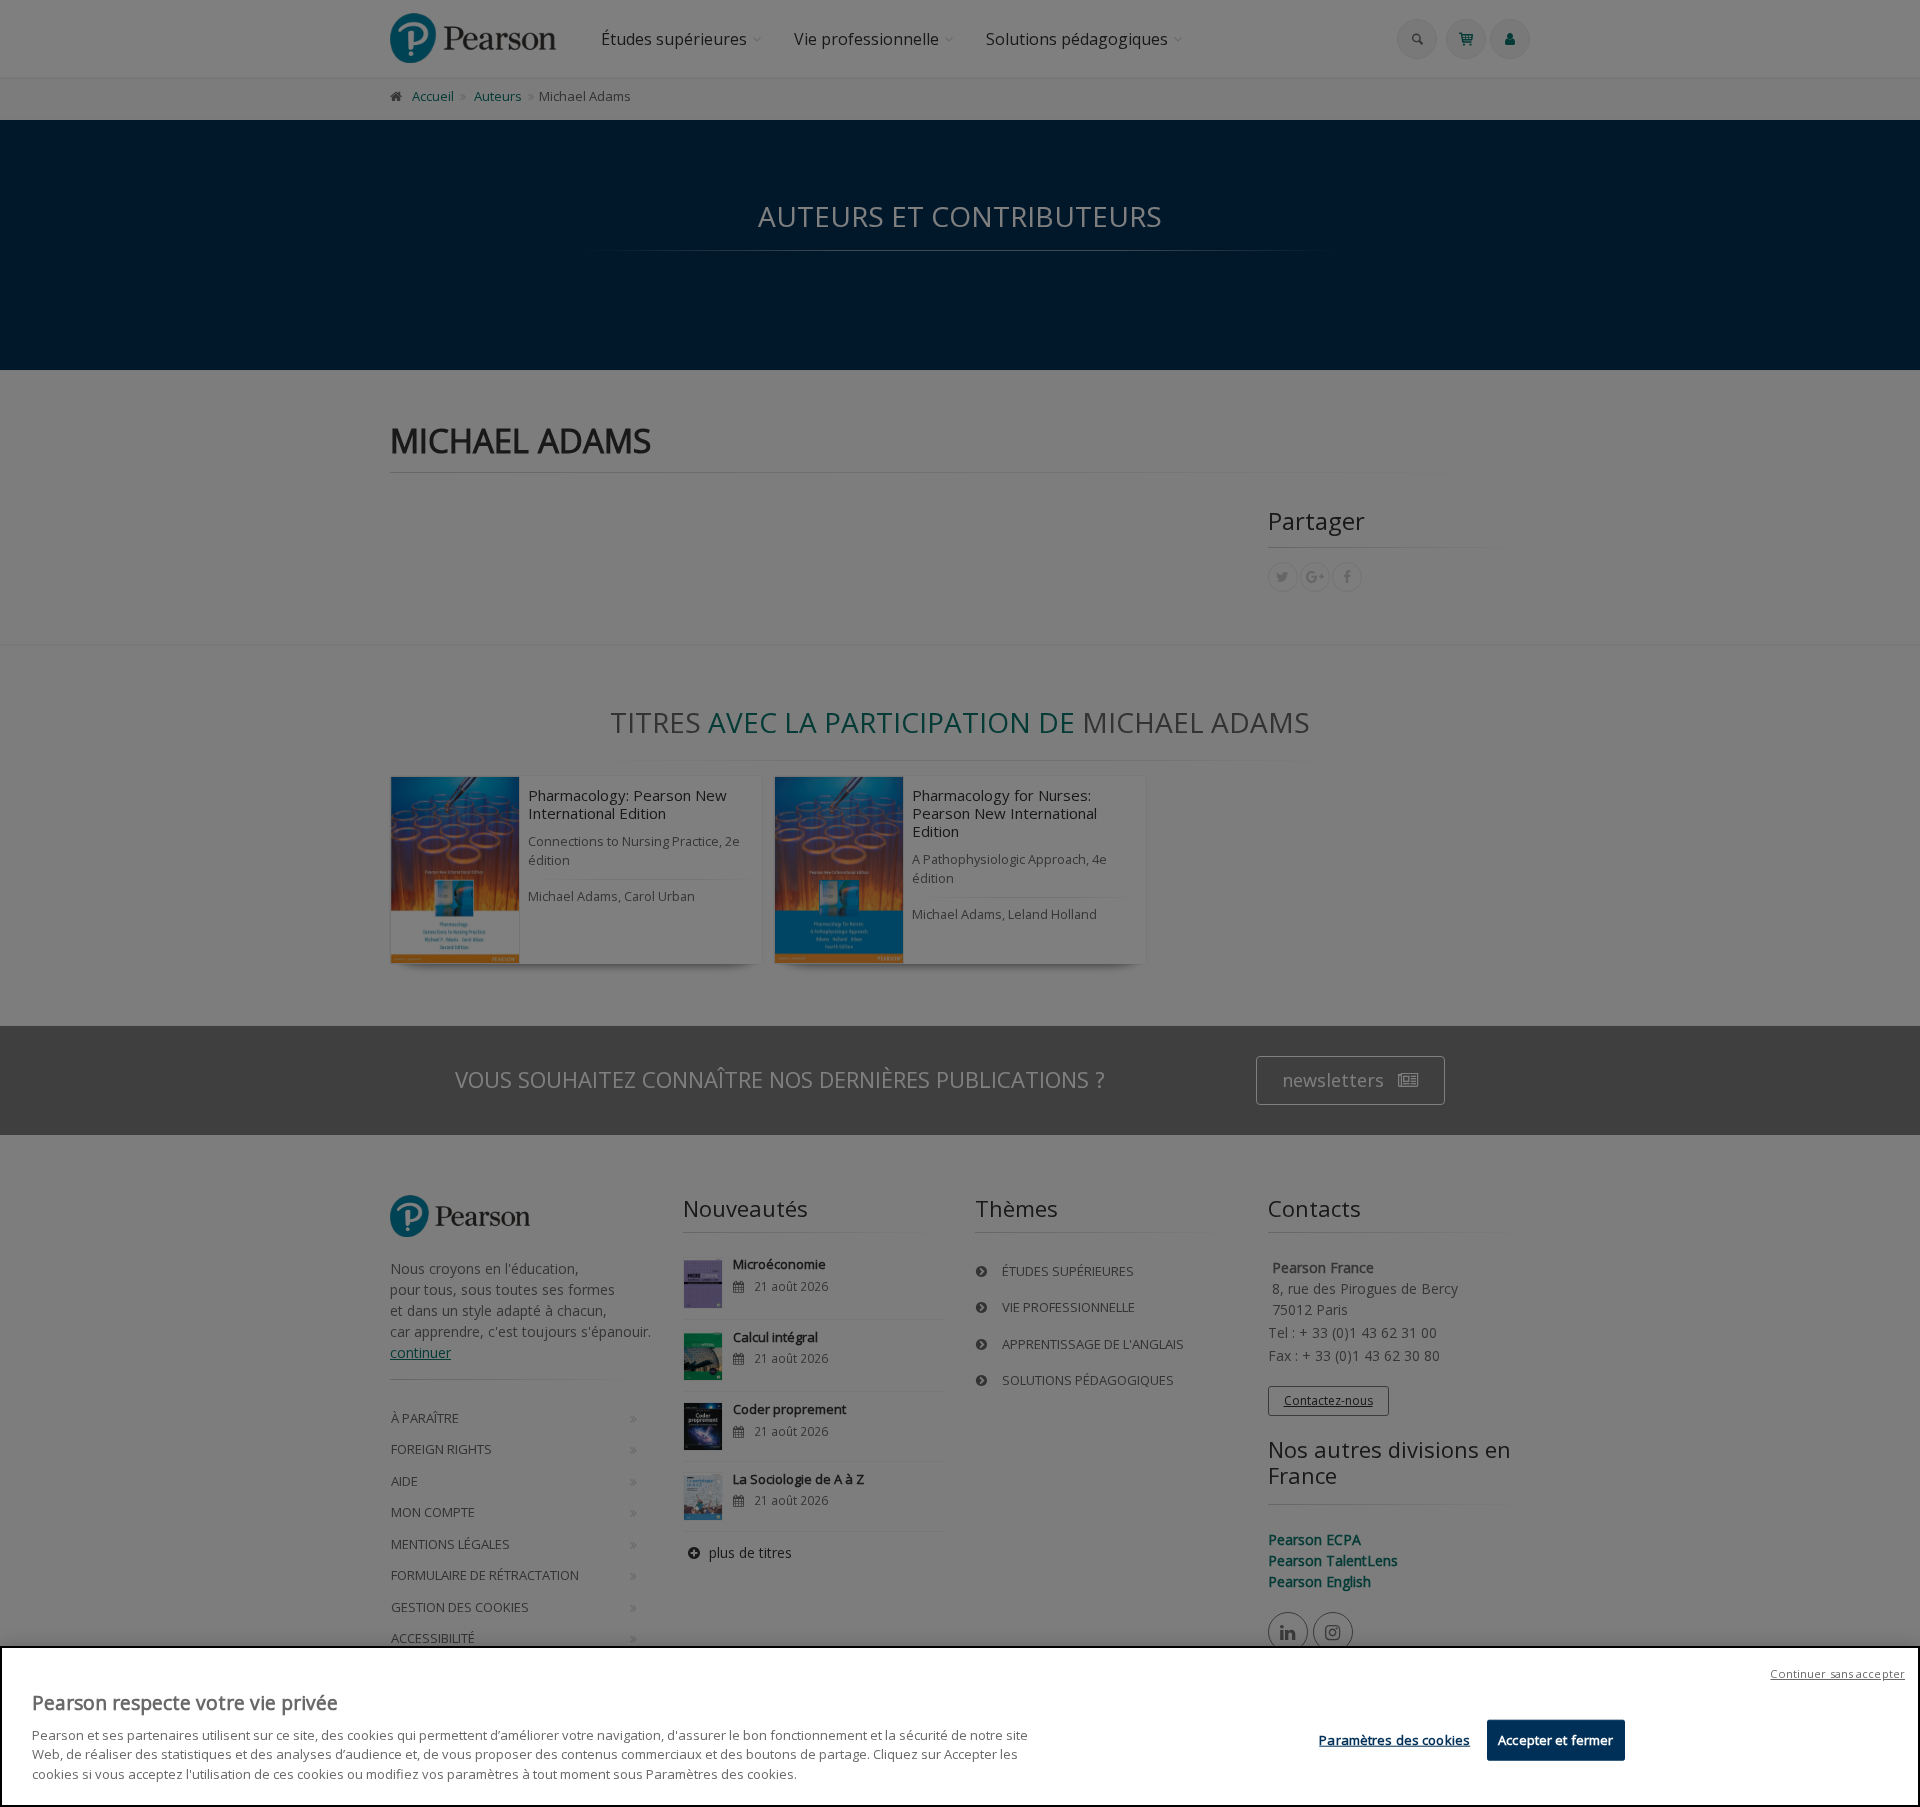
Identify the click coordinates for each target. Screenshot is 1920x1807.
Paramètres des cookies (1394, 1739)
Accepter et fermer (1555, 1739)
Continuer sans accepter (1837, 1673)
